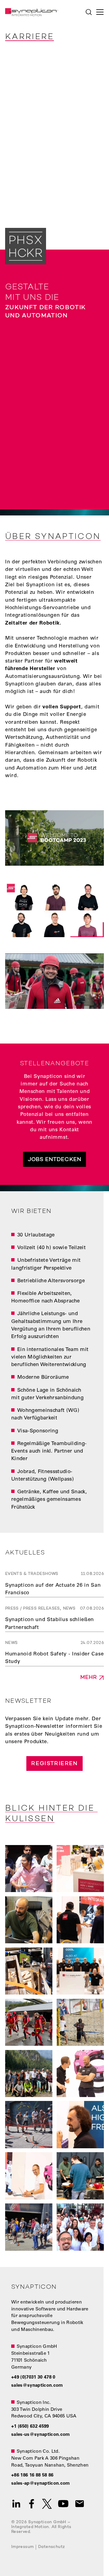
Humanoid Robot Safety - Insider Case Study (54, 1658)
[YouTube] (63, 2504)
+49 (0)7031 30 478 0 (33, 2378)
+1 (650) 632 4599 (30, 2427)
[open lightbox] (54, 838)
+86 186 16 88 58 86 (32, 2475)
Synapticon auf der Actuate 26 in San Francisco (53, 1589)
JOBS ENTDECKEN (54, 1160)
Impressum (23, 2547)
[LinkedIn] (16, 2504)
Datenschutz (51, 2547)
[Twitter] (47, 2504)
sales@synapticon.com (37, 2386)
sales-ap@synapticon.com (41, 2484)
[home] (30, 12)
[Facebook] (32, 2504)
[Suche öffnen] (89, 12)
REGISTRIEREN (54, 1764)
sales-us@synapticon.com (41, 2435)
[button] (99, 12)
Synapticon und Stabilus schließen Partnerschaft (50, 1624)
